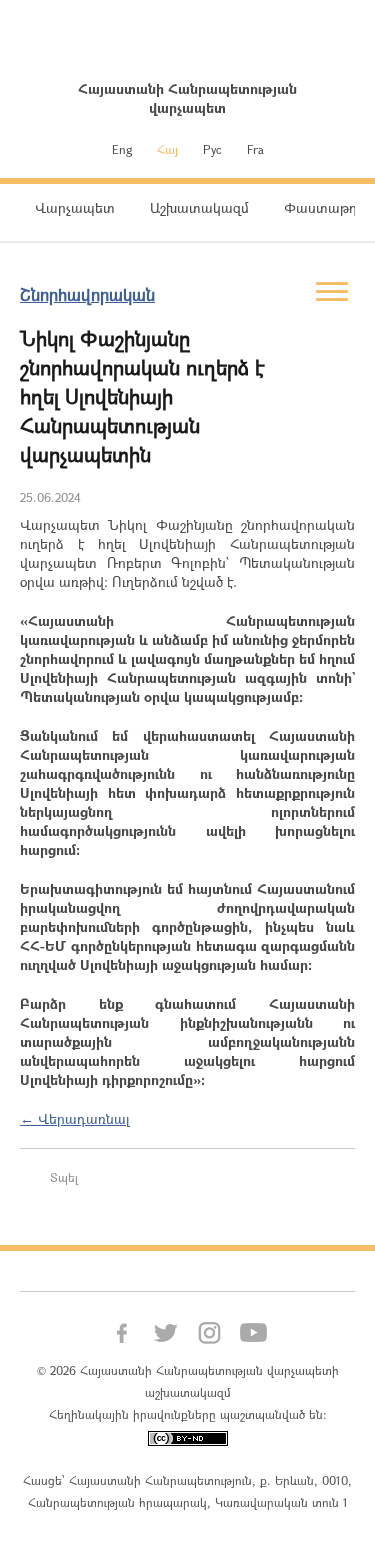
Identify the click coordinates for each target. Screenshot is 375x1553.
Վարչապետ (75, 207)
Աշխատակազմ (199, 207)
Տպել (64, 1177)
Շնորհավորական (87, 294)
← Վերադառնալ (75, 1118)
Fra (255, 149)
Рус (212, 149)
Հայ (167, 149)
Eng (122, 149)
